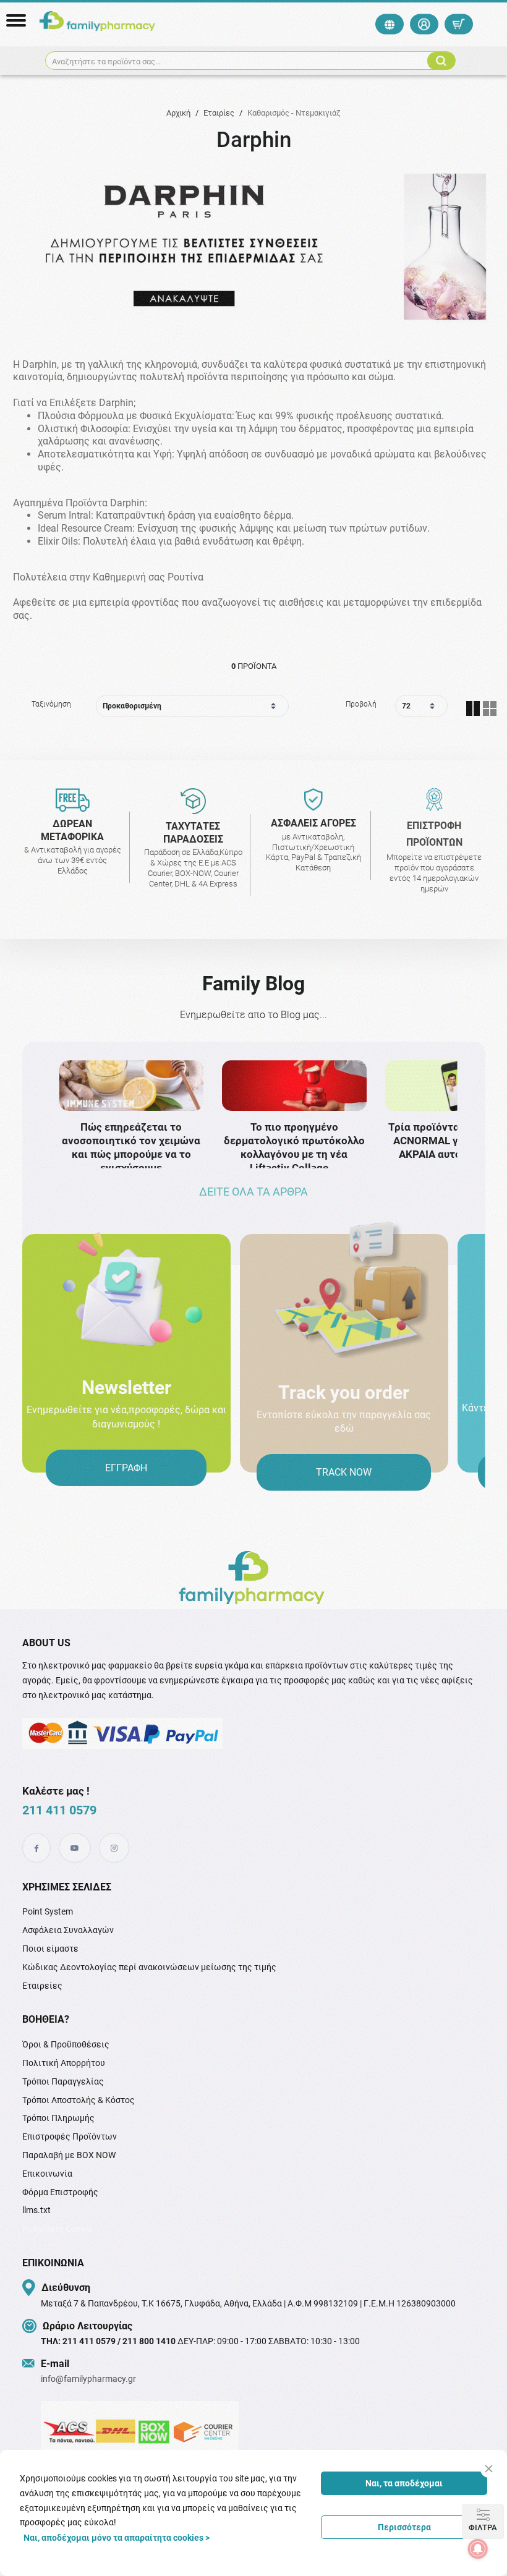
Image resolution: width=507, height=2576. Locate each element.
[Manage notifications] (478, 2549)
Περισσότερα (404, 2527)
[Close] (489, 2469)
